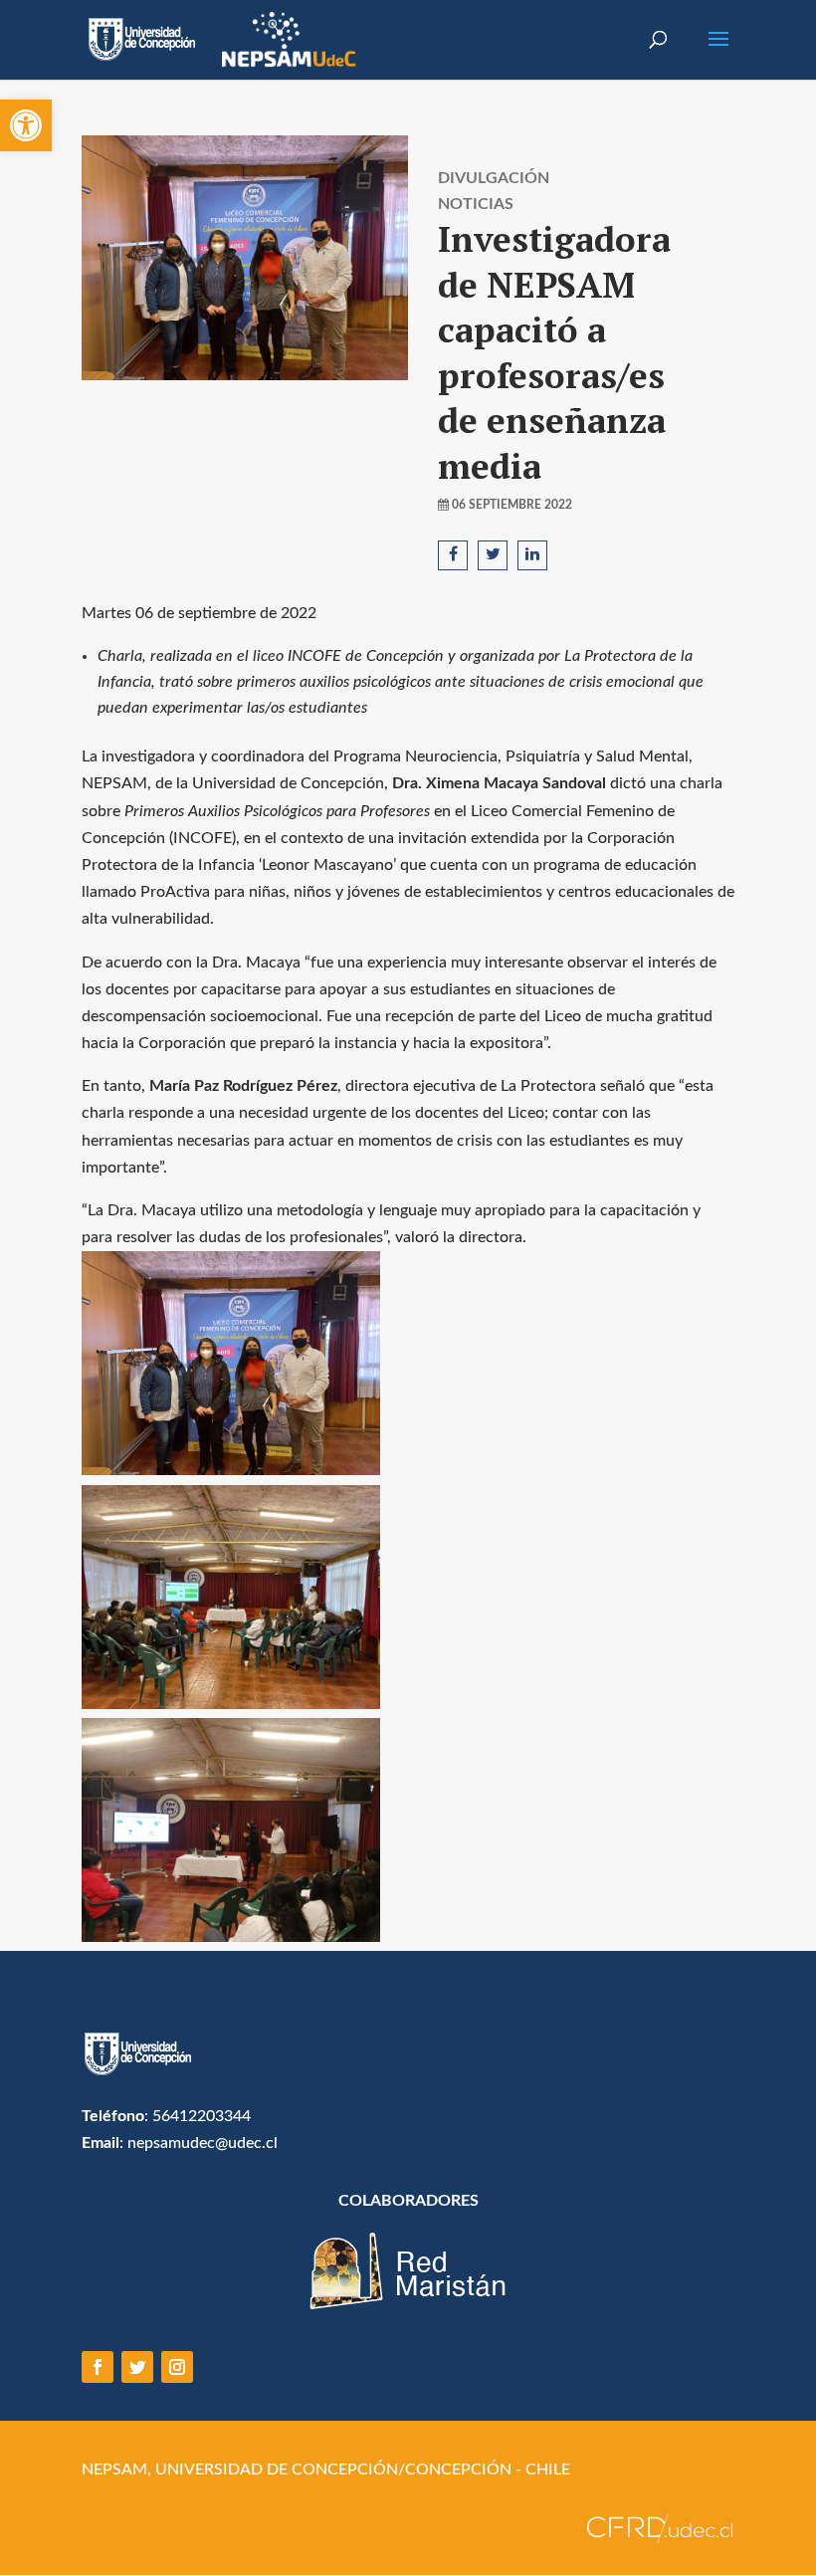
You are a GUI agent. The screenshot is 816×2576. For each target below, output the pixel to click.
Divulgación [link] (494, 178)
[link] (26, 125)
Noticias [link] (476, 204)
